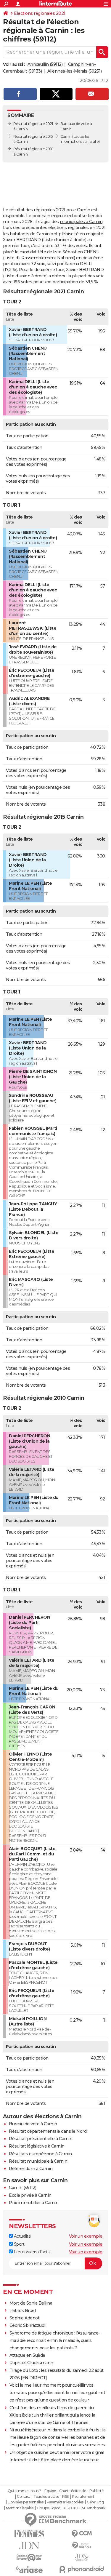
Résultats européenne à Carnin (40, 2154)
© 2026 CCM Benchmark (84, 2508)
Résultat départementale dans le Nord (48, 2131)
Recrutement (83, 2497)
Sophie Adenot (25, 2318)
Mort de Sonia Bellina (31, 2303)
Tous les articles (46, 2497)
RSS (65, 2497)
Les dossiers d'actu (31, 2252)
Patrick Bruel (23, 2311)
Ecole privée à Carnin (30, 2195)
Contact (24, 2497)
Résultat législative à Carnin (37, 2146)
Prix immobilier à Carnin (34, 2203)
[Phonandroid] (82, 2569)
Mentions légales (20, 2508)
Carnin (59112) (22, 2188)
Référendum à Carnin (31, 2169)
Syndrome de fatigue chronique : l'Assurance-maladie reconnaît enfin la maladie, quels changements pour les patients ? (55, 2340)
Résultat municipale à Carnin (38, 2161)
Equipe (50, 2491)
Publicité (96, 2491)
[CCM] (82, 2534)
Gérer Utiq (95, 2502)
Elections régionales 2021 (40, 13)
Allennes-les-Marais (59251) (75, 71)
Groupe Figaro (48, 2508)
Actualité (22, 2236)
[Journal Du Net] (29, 2546)
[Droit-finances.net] (82, 2546)
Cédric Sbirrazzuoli (28, 2325)
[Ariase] (29, 2569)
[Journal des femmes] (29, 2534)
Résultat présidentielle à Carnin (41, 2139)
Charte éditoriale (73, 2491)
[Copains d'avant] (29, 2557)
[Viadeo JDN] (82, 2557)
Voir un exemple (86, 2236)
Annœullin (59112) (45, 64)
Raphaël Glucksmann (31, 2363)
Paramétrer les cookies (65, 2502)
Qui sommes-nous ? (24, 2491)
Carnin (66, 136)
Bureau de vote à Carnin (33, 2124)
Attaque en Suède (27, 2355)
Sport (18, 2244)
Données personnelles (25, 2502)
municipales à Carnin (81, 222)
